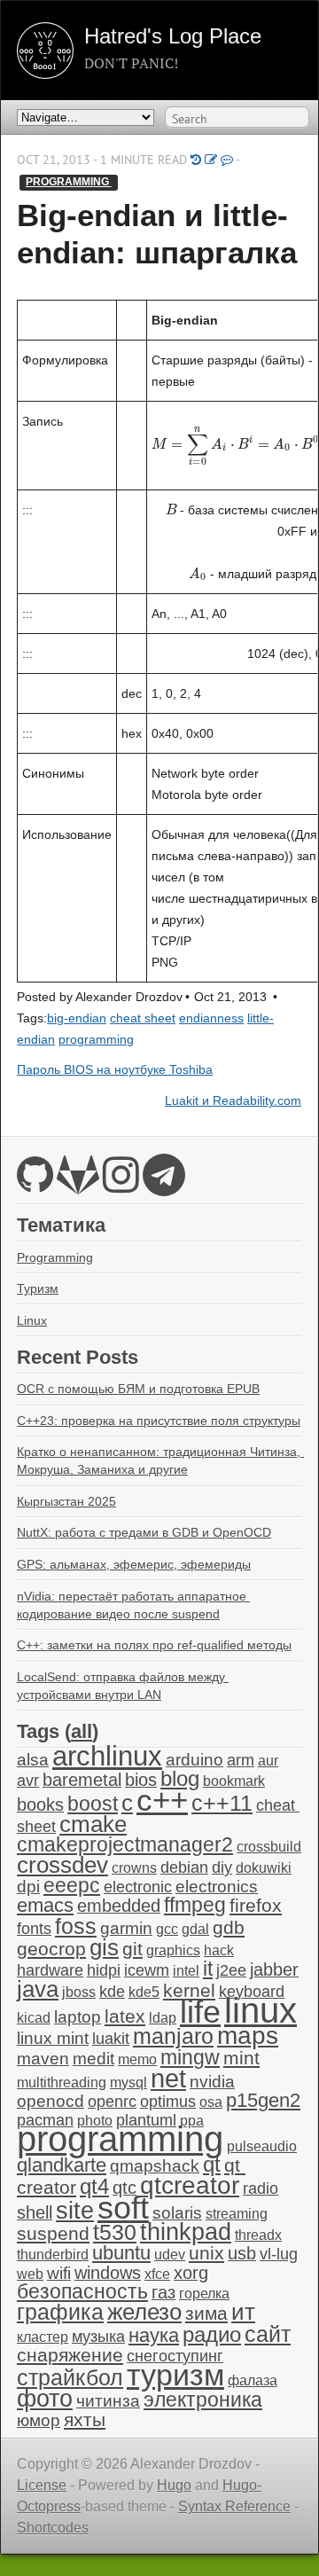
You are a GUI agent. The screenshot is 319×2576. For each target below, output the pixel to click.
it (208, 1969)
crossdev (62, 1865)
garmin (126, 1928)
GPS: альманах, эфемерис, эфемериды (134, 1564)
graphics (173, 1950)
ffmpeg (195, 1905)
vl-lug (279, 2254)
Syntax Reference (234, 2506)
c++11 (222, 1803)
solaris (177, 2213)
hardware (50, 1970)
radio (261, 2188)
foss (76, 1926)
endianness (211, 1018)
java (38, 1989)
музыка (98, 2337)
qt (212, 2165)
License (42, 2485)
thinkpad (186, 2232)
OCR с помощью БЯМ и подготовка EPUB (138, 1389)
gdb (229, 1927)
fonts (34, 1929)
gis (104, 1947)
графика (60, 2312)
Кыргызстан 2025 (66, 1501)
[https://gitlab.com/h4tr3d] (78, 1185)
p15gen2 (263, 2100)
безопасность (82, 2292)
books (40, 1805)
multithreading (62, 2083)
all (82, 1731)
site (75, 2210)
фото (45, 2398)
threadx (258, 2235)
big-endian (77, 1018)
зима (206, 2313)
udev (170, 2255)
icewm (147, 1970)
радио (212, 2334)
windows (108, 2273)
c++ (162, 1800)
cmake (93, 1824)
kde (112, 1992)
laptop (78, 2017)
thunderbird (53, 2255)
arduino (195, 1760)
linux (261, 2010)
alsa (33, 1760)
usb (242, 2253)
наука (154, 2335)
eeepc (72, 1886)
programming (69, 182)
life (200, 2012)
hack (219, 1950)
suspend (53, 2233)
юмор (39, 2420)
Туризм (38, 1288)
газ (163, 2292)
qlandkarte (62, 2165)
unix (206, 2253)
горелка (204, 2294)
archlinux (107, 1756)
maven (43, 2059)
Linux (32, 1320)
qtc (124, 2188)
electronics (217, 1887)
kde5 (144, 1992)
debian (184, 1867)
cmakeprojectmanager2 (125, 1845)
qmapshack (155, 2166)
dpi (28, 1887)
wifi (59, 2273)
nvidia (212, 2082)
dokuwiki (264, 1868)
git (132, 1949)
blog (180, 1778)
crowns (134, 1868)
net (168, 2078)
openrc (112, 2102)
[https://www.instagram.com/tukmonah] (121, 1185)
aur (268, 1761)
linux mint (53, 2038)
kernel (189, 1991)
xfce (157, 2274)
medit (93, 2059)
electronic (138, 1887)
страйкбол (70, 2377)
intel (186, 1971)
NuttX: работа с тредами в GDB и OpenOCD (144, 1532)
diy (222, 1867)
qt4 (94, 2186)
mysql (128, 2083)
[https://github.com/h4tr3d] (35, 1185)
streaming (237, 2214)
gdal (195, 1929)
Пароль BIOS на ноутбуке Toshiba (115, 1070)
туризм (175, 2375)
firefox (256, 1906)
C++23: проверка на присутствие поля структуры (159, 1421)
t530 (115, 2232)
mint (241, 2058)
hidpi (104, 1970)
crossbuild (269, 1847)
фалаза (253, 2380)
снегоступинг (175, 2356)
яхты (85, 2420)
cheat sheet (143, 1018)
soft (123, 2208)
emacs (45, 1905)
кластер (43, 2337)
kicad (34, 2018)
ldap (163, 2018)
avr (28, 1781)
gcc (167, 1929)
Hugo (174, 2485)
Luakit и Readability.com (233, 1101)
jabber (274, 1969)
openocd (51, 2101)
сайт (268, 2334)
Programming (55, 1257)
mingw (190, 2057)
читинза (108, 2401)
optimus (168, 2102)
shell (35, 2212)
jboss (79, 1992)
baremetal (82, 1780)
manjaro (173, 2036)
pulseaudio (262, 2146)
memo (137, 2059)
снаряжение (70, 2355)
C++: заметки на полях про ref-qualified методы (154, 1645)
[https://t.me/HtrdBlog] (164, 1185)
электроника (203, 2400)
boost (93, 1804)
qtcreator (190, 2185)
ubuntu (121, 2253)
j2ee (231, 1970)
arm (241, 1760)
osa (211, 2102)
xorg (191, 2273)
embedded (119, 1906)
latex (125, 2016)
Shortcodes (53, 2528)
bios (141, 1780)
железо (144, 2312)
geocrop (51, 1949)
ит (243, 2312)
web (30, 2274)
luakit (111, 2039)
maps (248, 2036)
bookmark (234, 1781)
